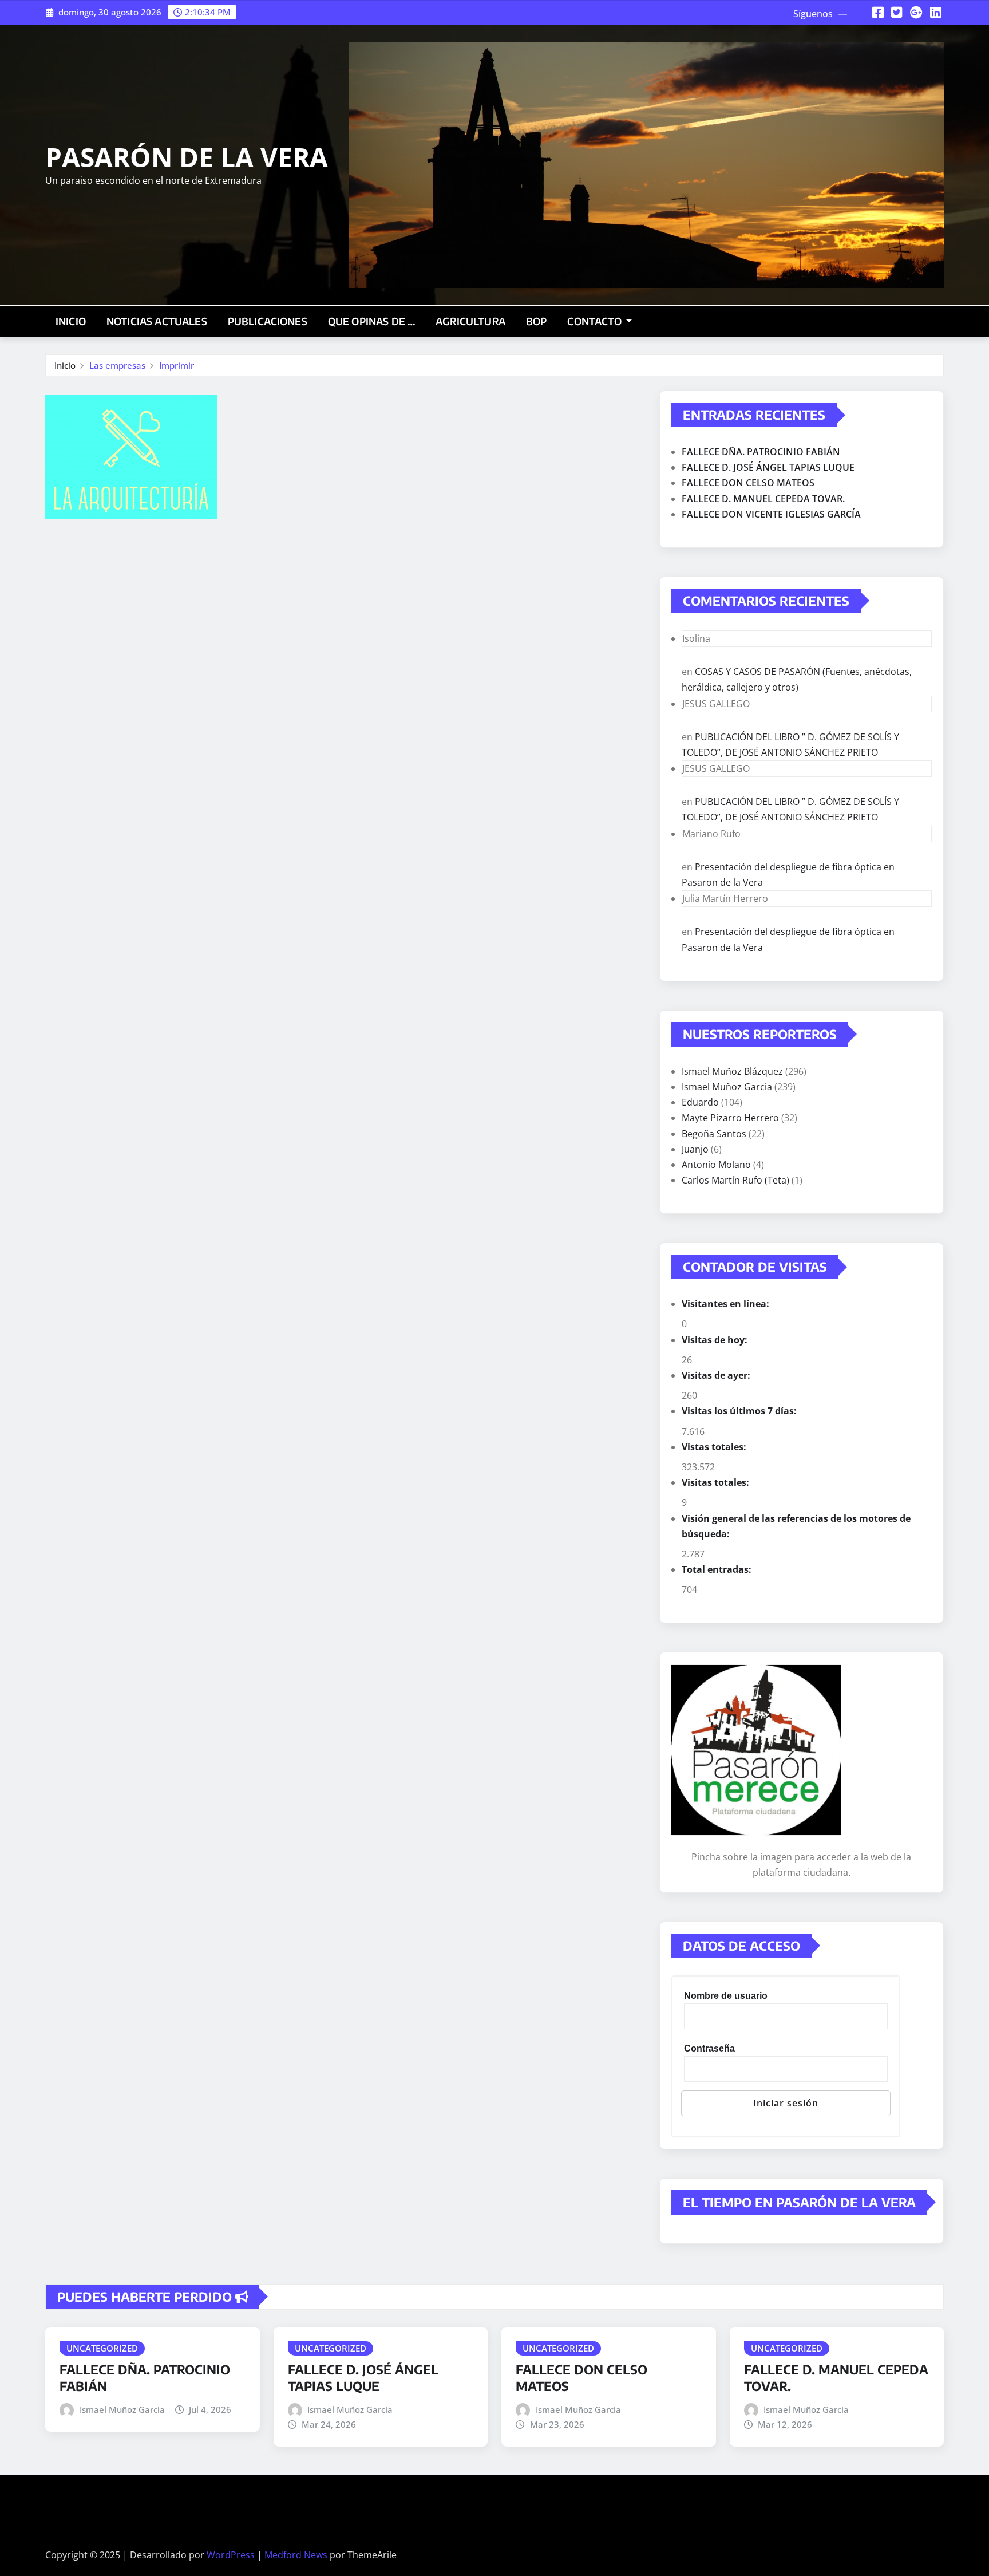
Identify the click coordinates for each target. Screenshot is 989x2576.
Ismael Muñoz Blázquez (732, 1071)
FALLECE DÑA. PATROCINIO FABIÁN (761, 452)
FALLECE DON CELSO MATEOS (748, 483)
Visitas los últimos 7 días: (740, 1411)
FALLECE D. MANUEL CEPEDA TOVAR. (763, 499)
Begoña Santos (714, 1134)
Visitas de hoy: (716, 1340)
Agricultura (470, 321)
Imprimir (177, 365)
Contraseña (709, 2048)
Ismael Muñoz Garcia (727, 1087)
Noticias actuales (157, 321)
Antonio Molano (716, 1165)
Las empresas (117, 365)
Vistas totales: (715, 1447)
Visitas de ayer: (717, 1375)
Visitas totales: (717, 1482)
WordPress (231, 2555)
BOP (536, 321)
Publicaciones (268, 321)
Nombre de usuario (726, 1996)
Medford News (296, 2555)
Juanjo (695, 1149)
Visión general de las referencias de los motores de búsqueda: (796, 1526)
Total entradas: (718, 1569)
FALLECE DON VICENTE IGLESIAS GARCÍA (771, 514)
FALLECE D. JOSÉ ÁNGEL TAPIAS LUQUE (768, 467)
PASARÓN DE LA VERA (187, 157)
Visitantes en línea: (727, 1304)
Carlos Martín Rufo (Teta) (735, 1180)
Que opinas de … (371, 321)
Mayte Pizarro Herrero (730, 1118)
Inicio (71, 321)
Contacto (595, 321)
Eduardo (700, 1102)
